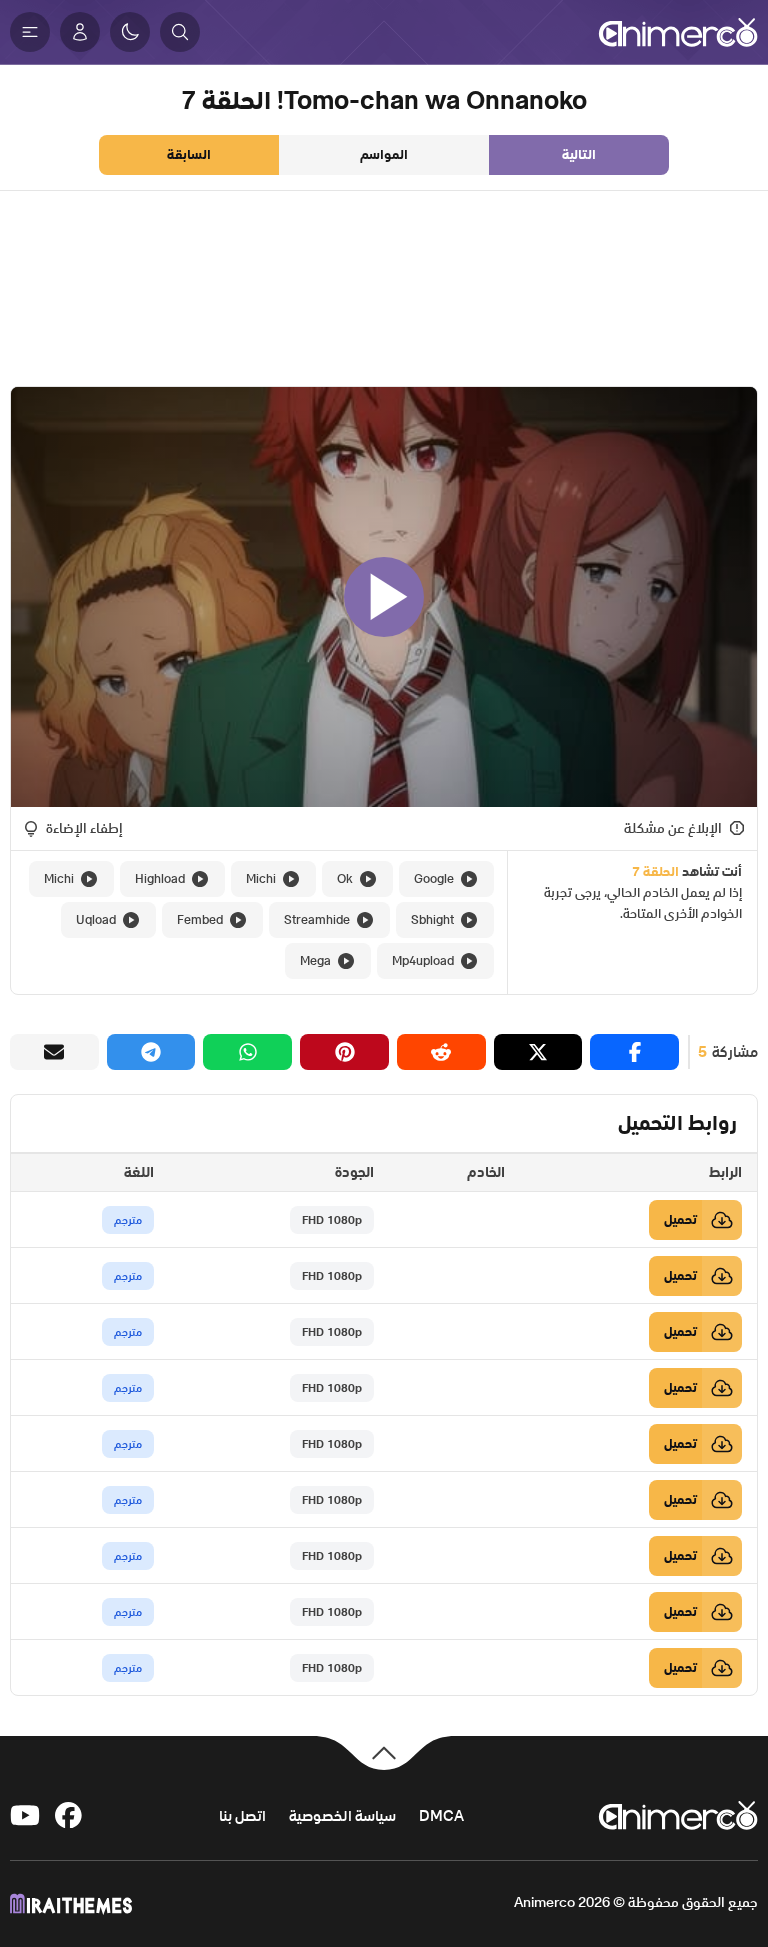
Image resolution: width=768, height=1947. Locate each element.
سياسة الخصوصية (342, 1815)
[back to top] (384, 1751)
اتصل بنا (242, 1815)
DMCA (441, 1815)
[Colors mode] (130, 32)
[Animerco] (678, 32)
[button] (180, 32)
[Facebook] (70, 1815)
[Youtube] (25, 1815)
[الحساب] (80, 32)
